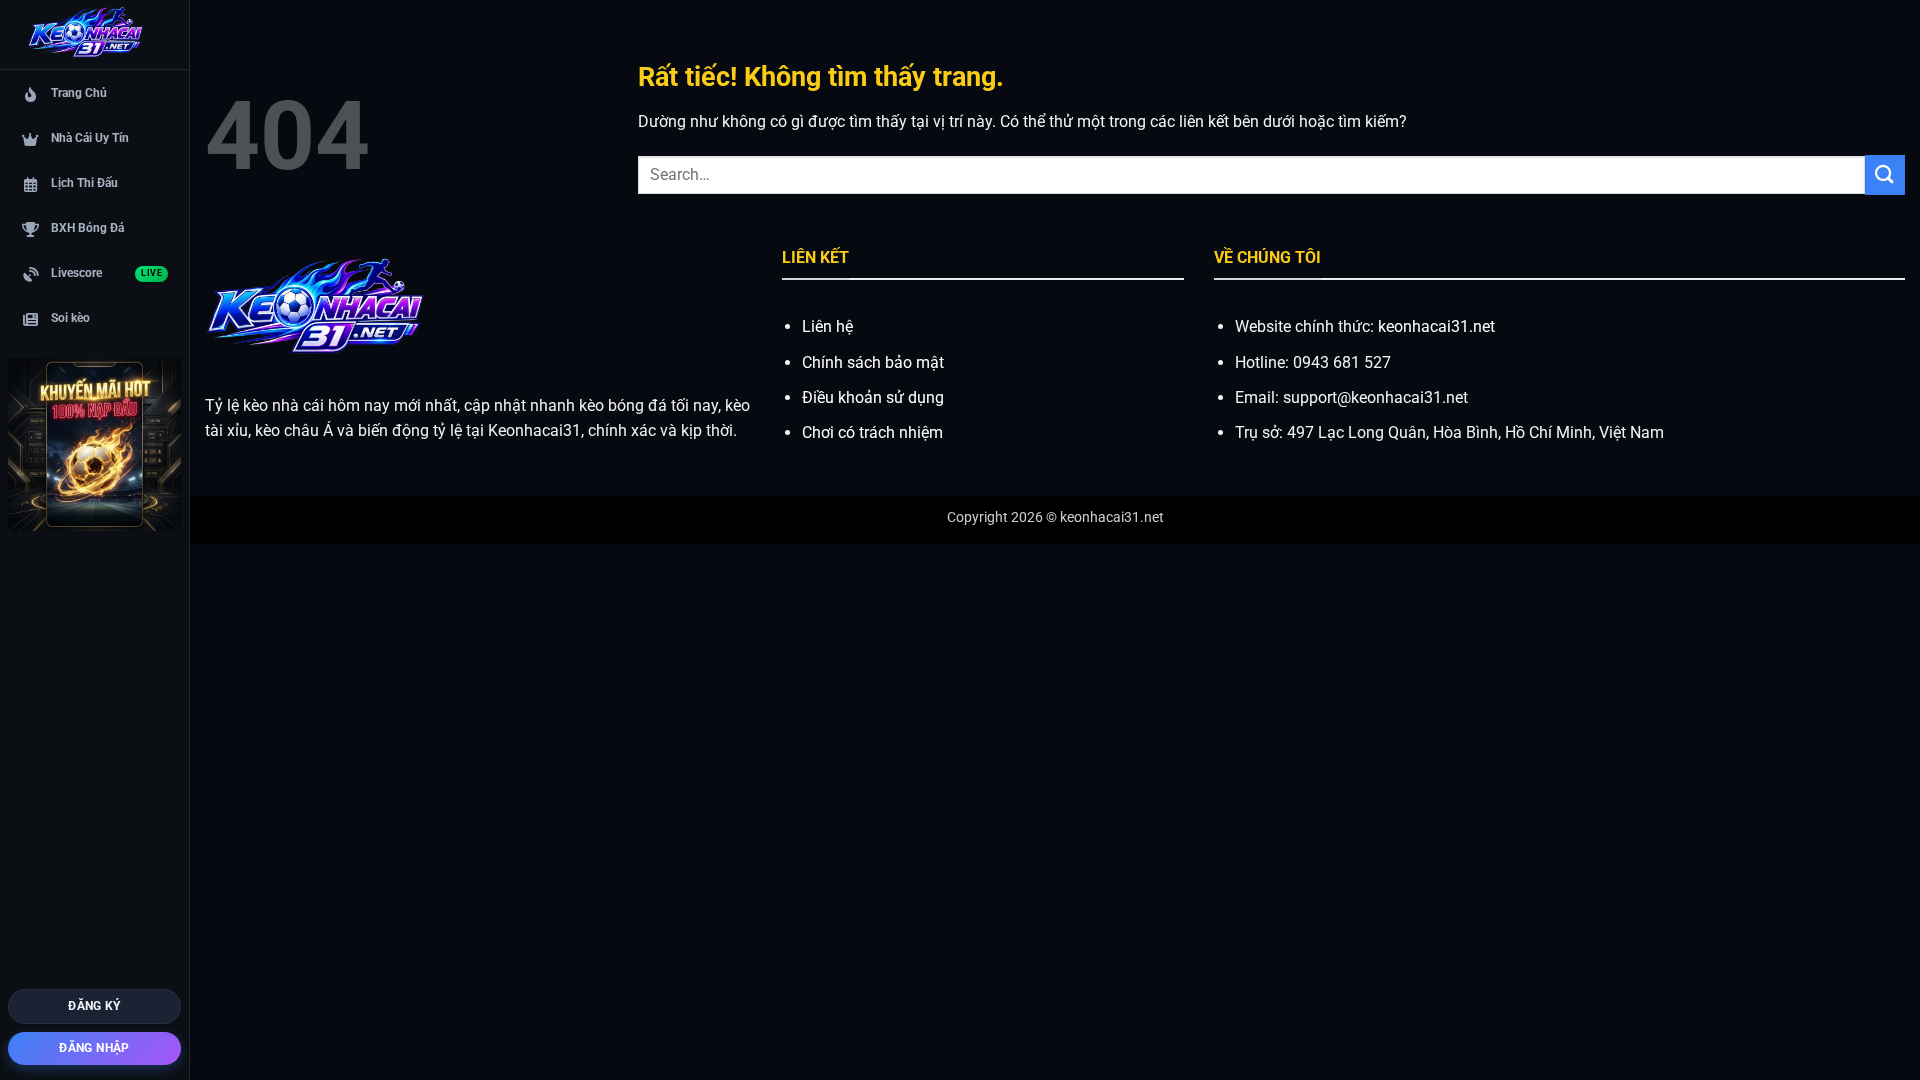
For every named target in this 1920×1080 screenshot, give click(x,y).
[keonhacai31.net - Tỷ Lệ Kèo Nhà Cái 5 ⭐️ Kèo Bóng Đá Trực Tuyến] (85, 35)
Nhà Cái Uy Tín (90, 138)
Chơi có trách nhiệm (872, 432)
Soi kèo (70, 318)
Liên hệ (827, 326)
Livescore (106, 273)
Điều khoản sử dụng (873, 397)
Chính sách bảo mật (873, 362)
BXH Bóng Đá (87, 228)
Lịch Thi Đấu (84, 183)
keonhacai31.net (1436, 326)
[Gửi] (1885, 174)
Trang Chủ (79, 93)
